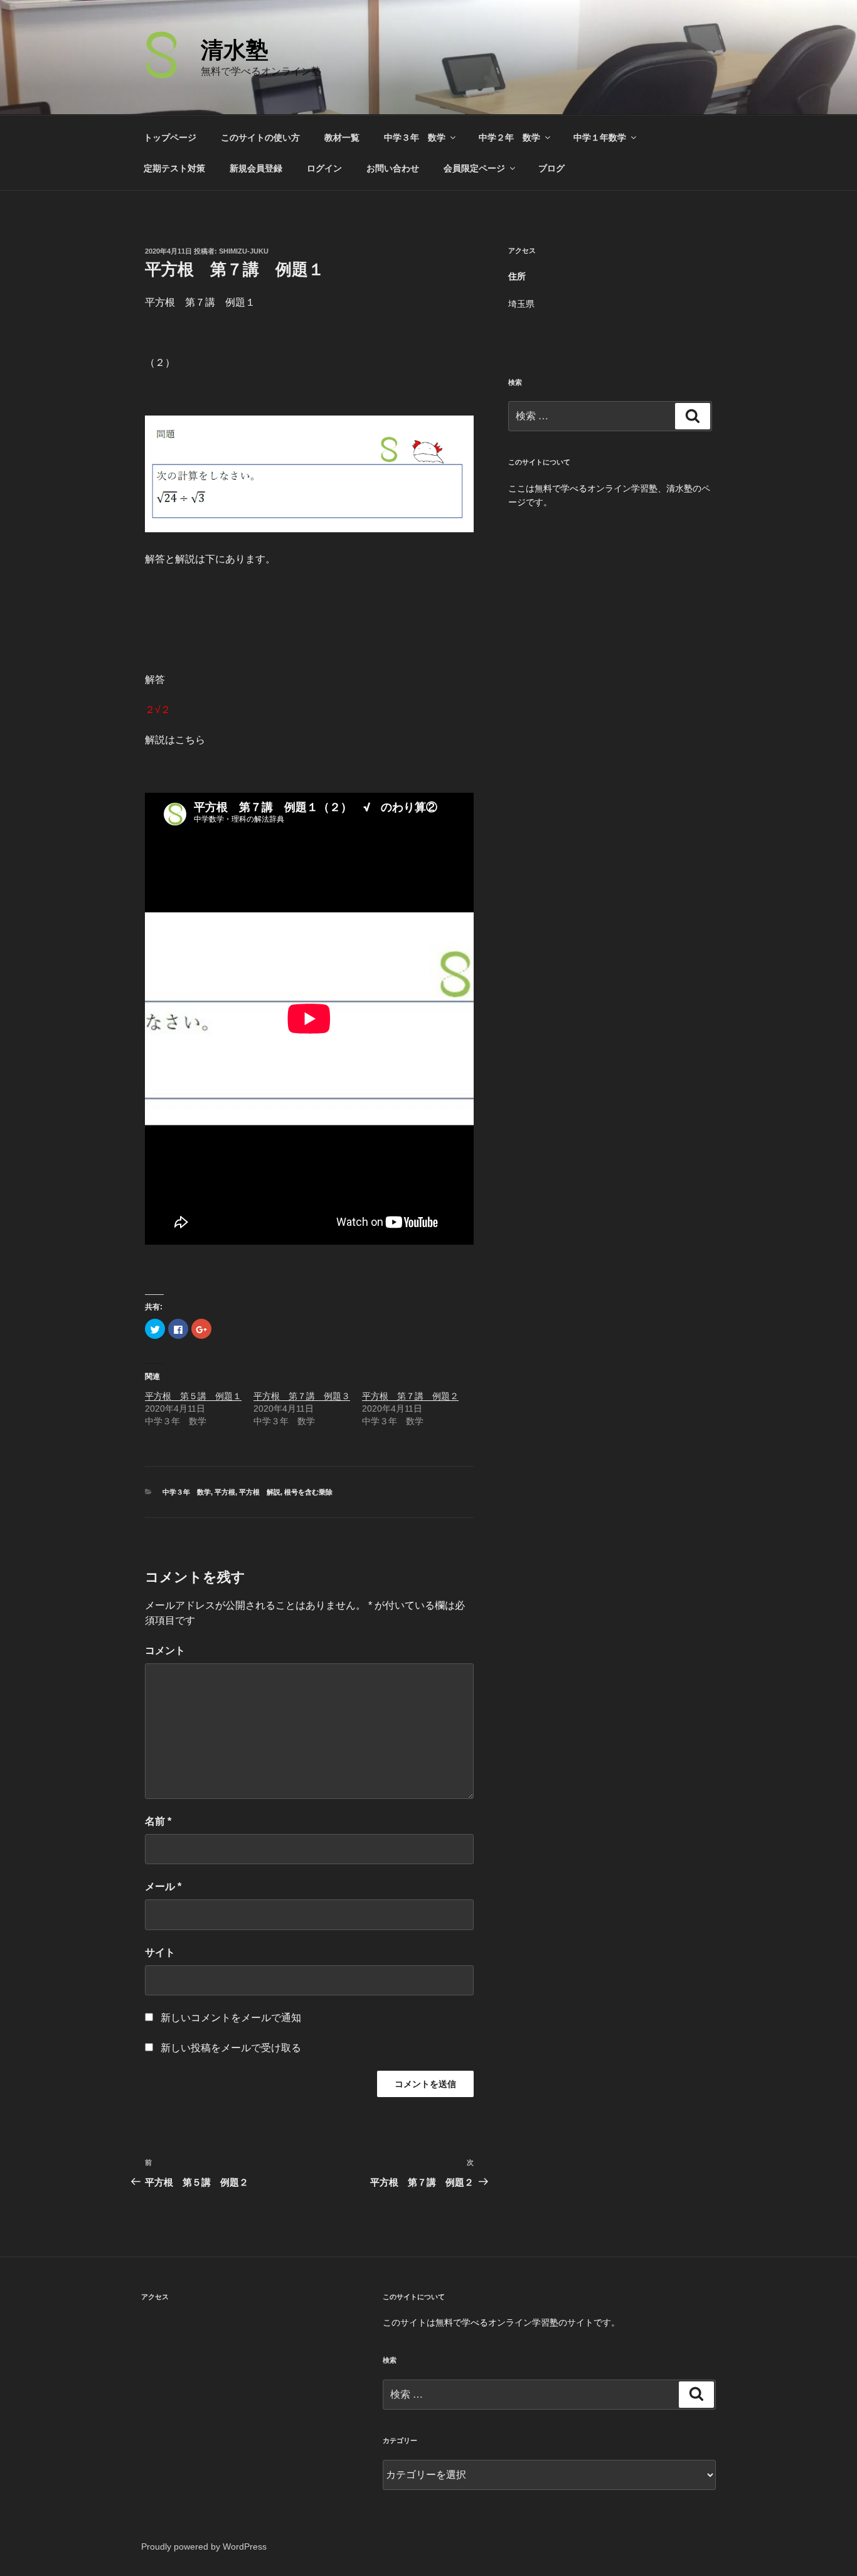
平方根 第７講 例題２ (410, 1396)
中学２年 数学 (509, 137)
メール (163, 1886)
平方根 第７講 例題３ (302, 1396)
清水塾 (235, 50)
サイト (160, 1952)
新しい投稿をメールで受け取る (231, 2048)
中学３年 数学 (415, 137)
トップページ (170, 137)
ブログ (551, 168)
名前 (158, 1821)
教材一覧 (342, 137)
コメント (165, 1650)
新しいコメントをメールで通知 (231, 2018)
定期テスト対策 (174, 168)
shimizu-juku (244, 251)
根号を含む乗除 (308, 1492)
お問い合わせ (393, 168)
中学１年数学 (600, 137)
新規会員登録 (256, 168)
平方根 (225, 1492)
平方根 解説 (260, 1492)
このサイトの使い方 (260, 137)
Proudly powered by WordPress (204, 2546)
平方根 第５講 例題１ (193, 1396)
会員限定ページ (474, 168)
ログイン (324, 168)
